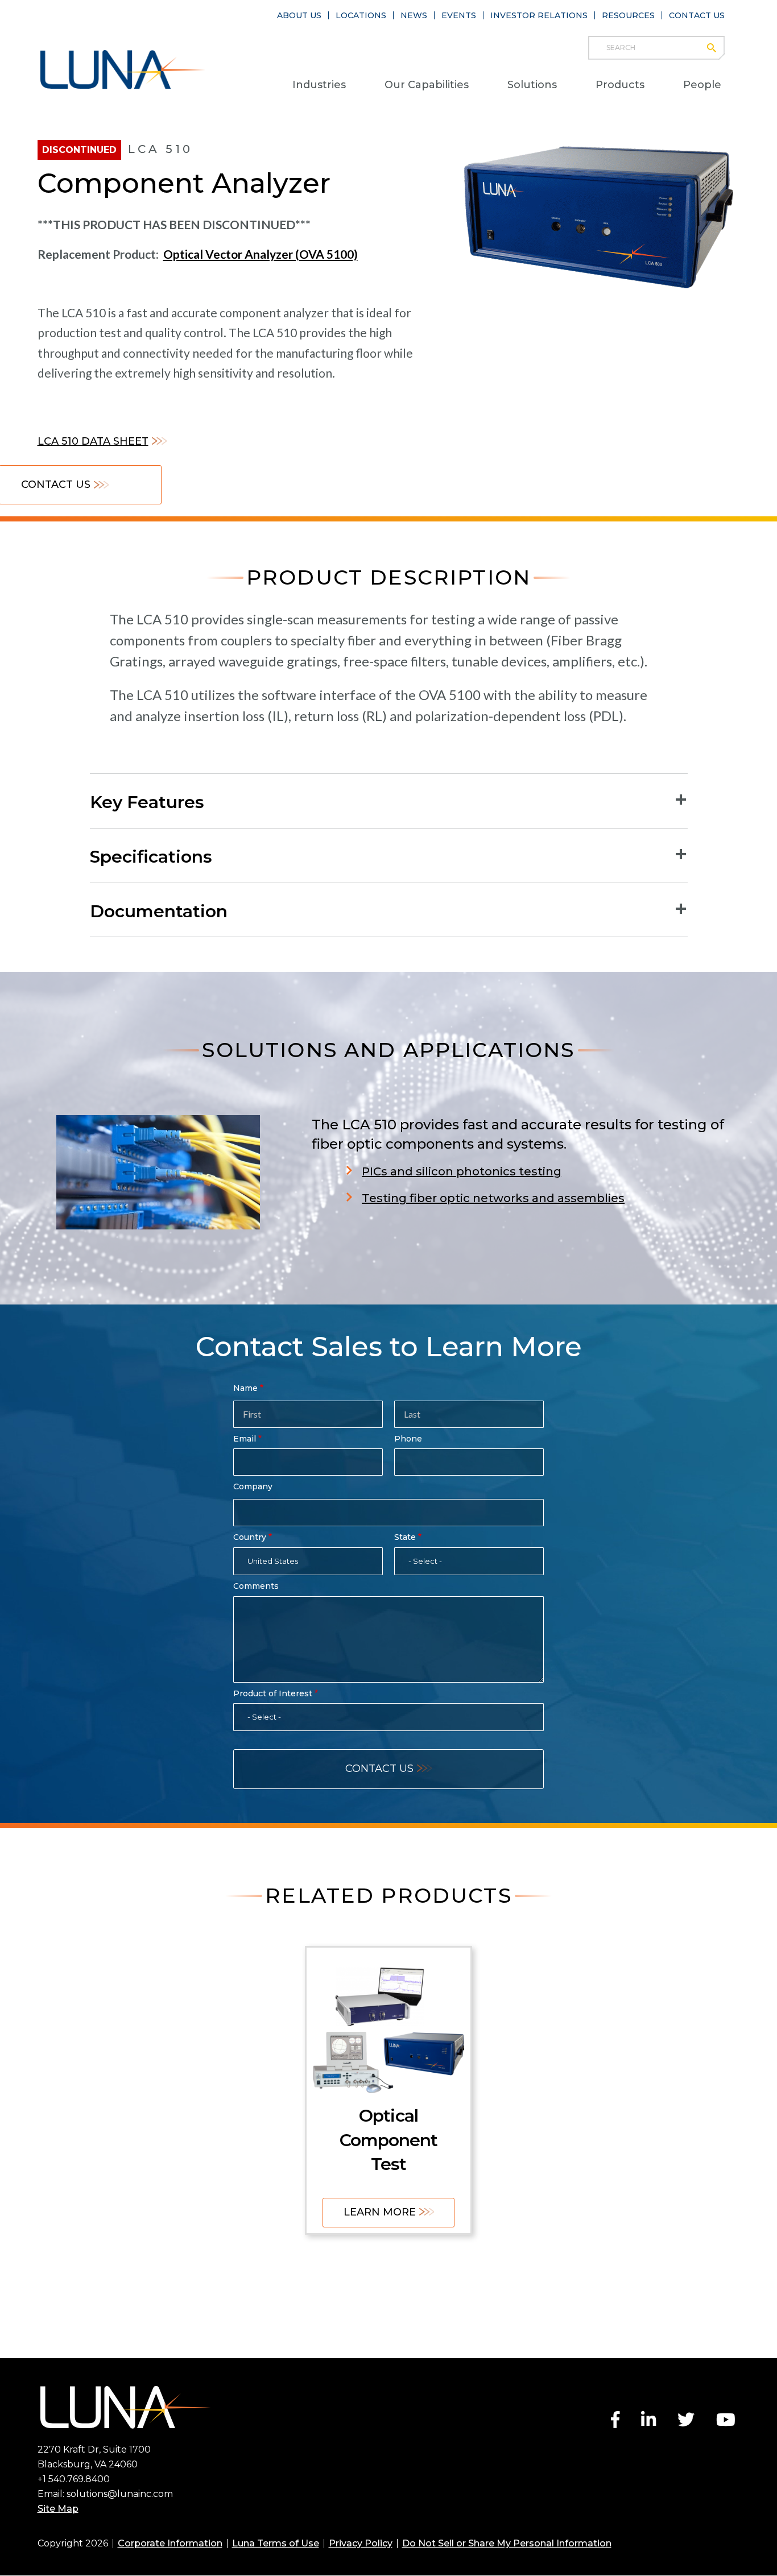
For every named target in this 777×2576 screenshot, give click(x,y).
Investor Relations (539, 15)
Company (253, 1486)
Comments (256, 1586)
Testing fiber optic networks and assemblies (493, 1198)
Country (250, 1537)
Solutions (532, 85)
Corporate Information (170, 2543)
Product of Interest (273, 1693)
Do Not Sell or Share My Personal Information (507, 2543)
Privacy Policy (361, 2543)
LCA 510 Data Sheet (93, 441)
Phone (408, 1439)
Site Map (58, 2509)
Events (459, 15)
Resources (628, 15)
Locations (361, 15)
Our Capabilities (427, 85)
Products (620, 85)
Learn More (380, 2212)
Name (245, 1388)
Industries (319, 85)
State (405, 1537)
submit (717, 48)
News (414, 15)
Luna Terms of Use (276, 2543)
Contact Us (697, 15)
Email (245, 1439)
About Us (299, 15)
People (702, 85)
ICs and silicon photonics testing (466, 1171)
